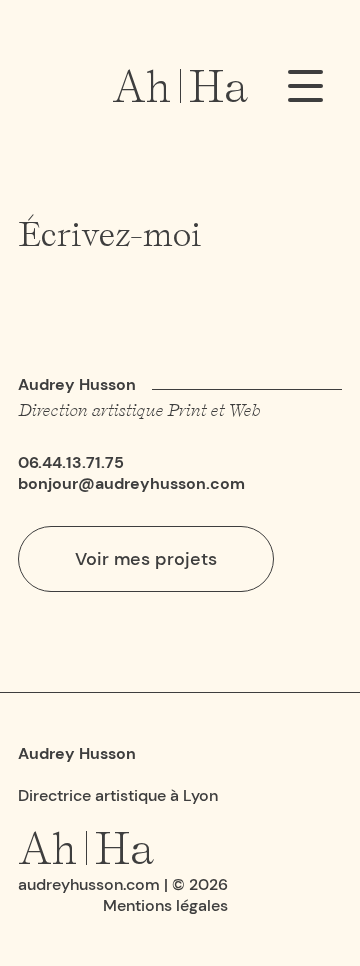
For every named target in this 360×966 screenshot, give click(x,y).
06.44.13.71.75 (71, 462)
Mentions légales (165, 905)
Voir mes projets (146, 559)
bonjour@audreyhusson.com (131, 483)
